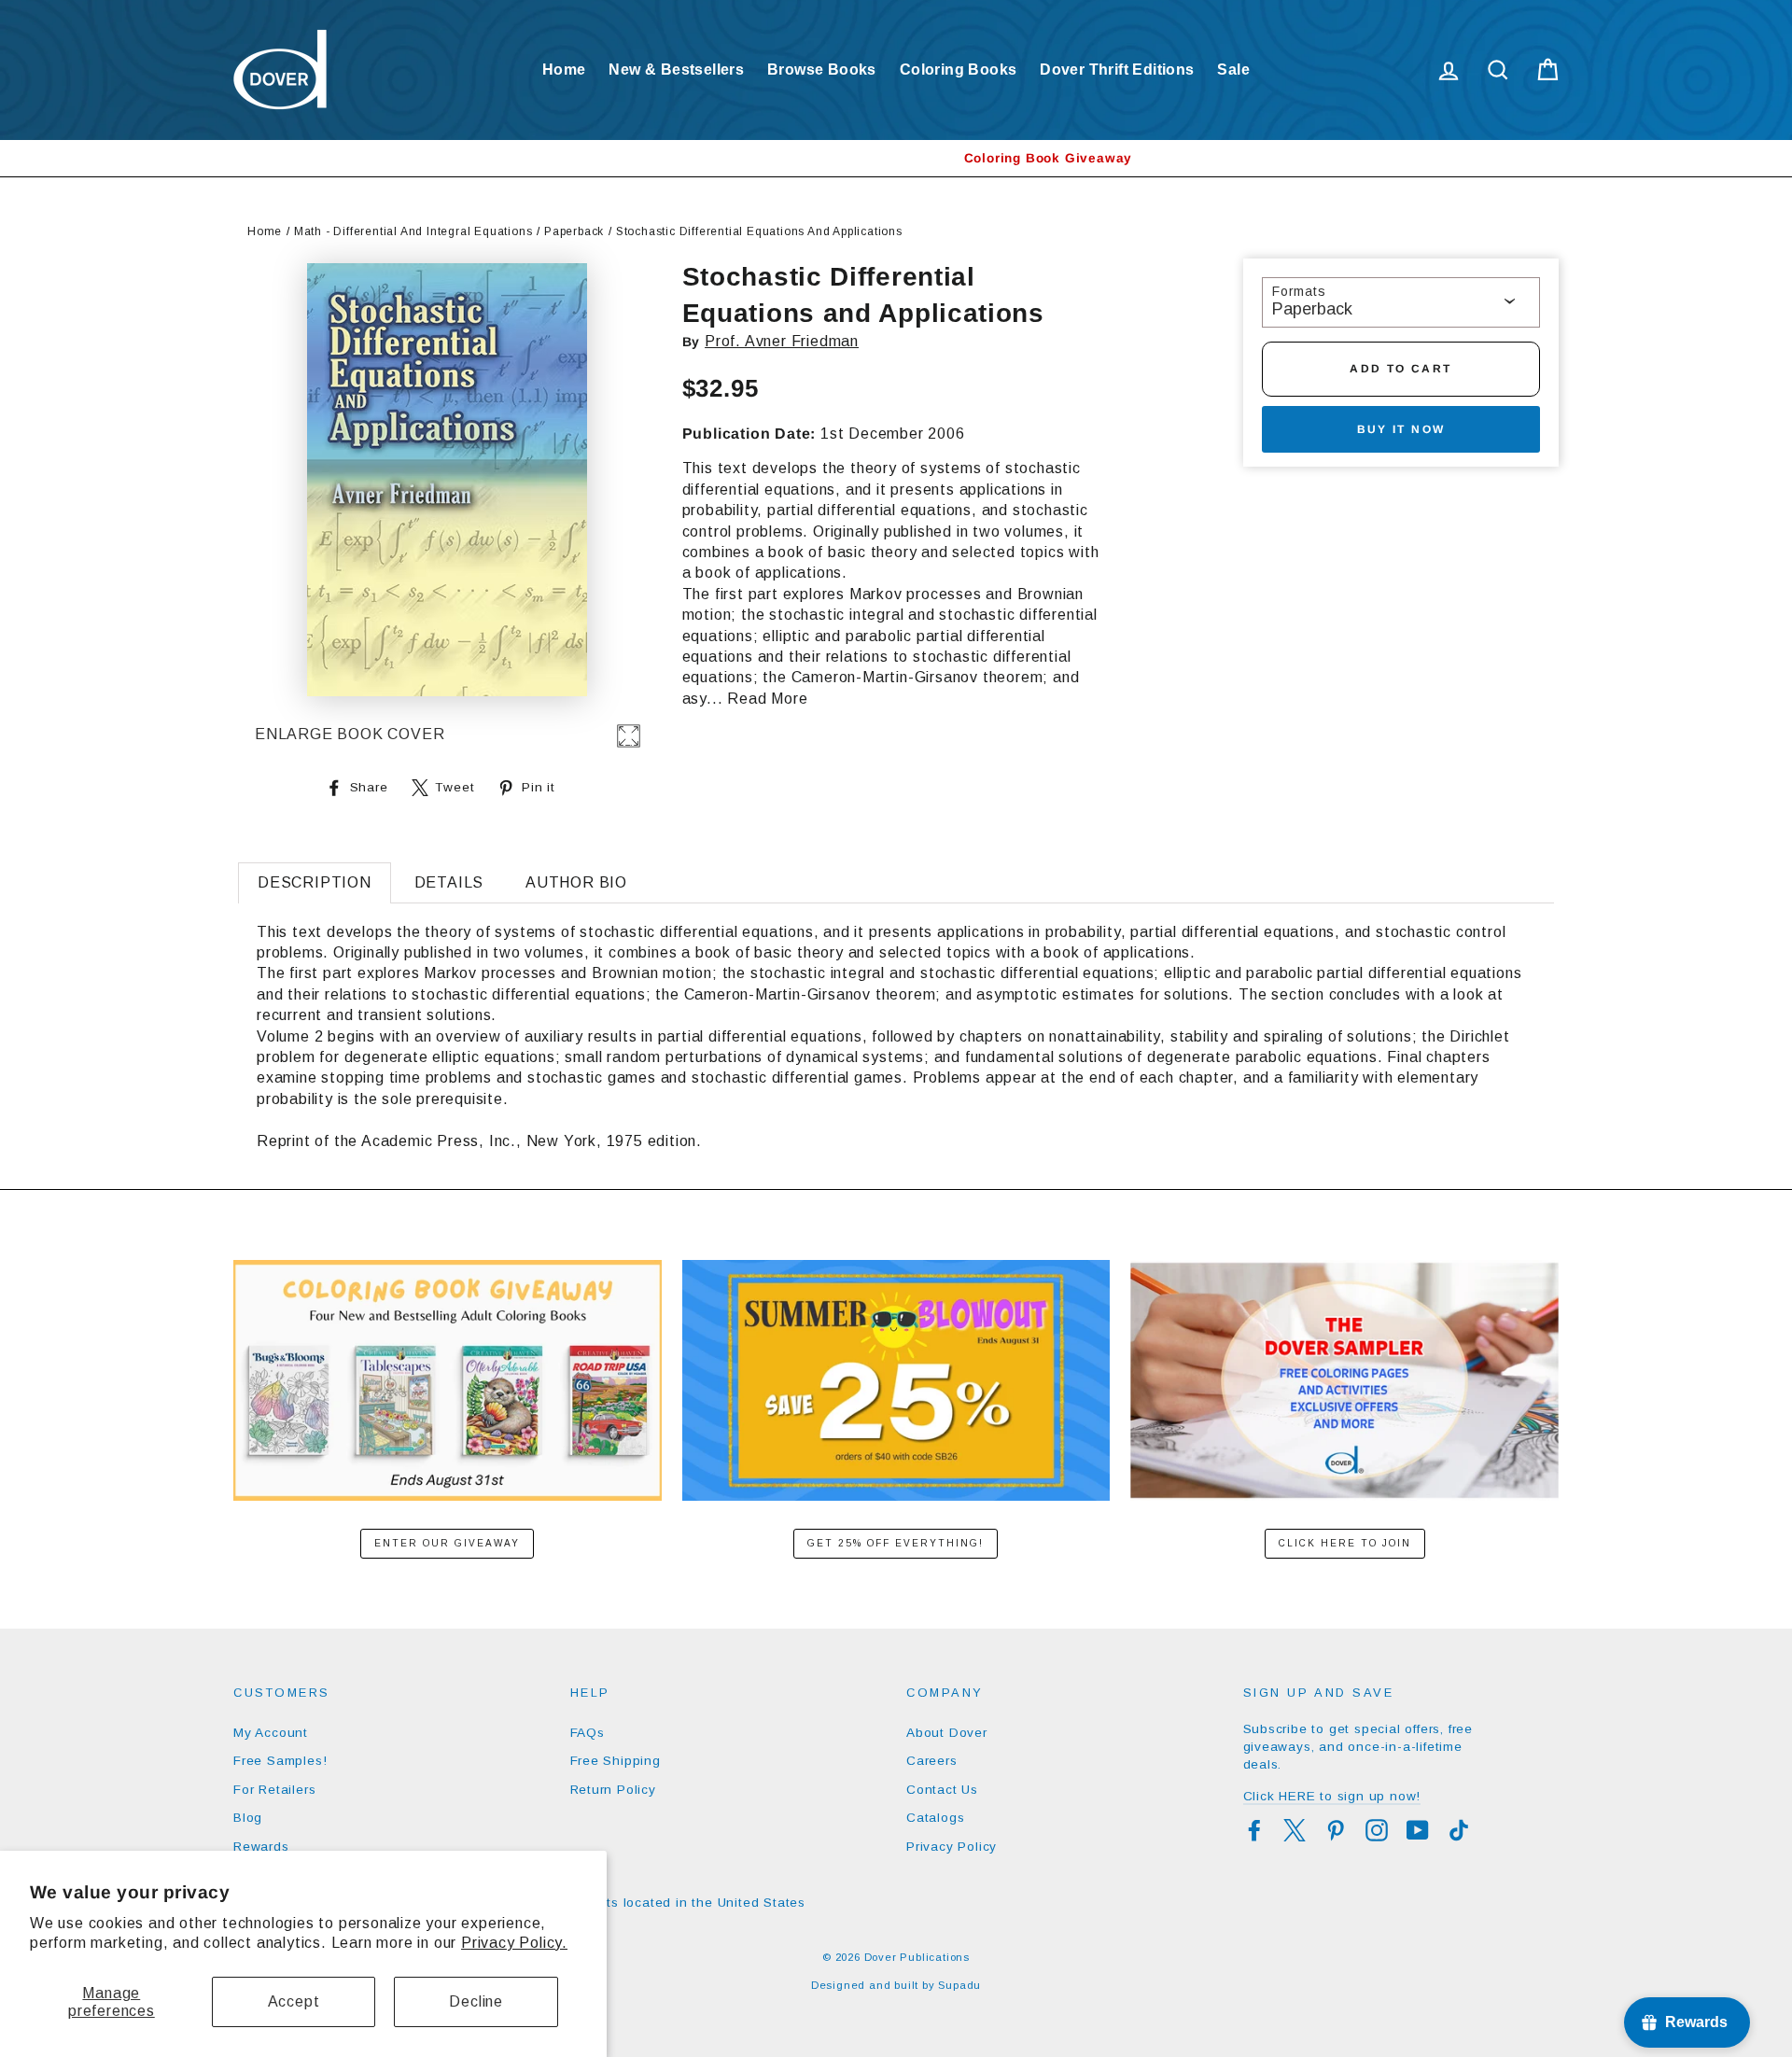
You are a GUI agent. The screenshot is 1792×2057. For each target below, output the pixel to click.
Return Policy (613, 1790)
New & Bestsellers (676, 70)
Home (564, 70)
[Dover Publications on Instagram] (1377, 1830)
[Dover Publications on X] (1295, 1830)
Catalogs (935, 1818)
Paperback (574, 231)
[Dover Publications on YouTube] (1418, 1830)
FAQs (588, 1733)
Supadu (959, 1985)
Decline (476, 2001)
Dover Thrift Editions (1117, 70)
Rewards (261, 1847)
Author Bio (576, 882)
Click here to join (1345, 1543)
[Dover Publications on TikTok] (1459, 1830)
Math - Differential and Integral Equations (413, 231)
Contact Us (942, 1790)
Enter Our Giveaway (447, 1543)
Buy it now (1401, 429)
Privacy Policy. (514, 1943)
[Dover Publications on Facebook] (1254, 1830)
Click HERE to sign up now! (1332, 1796)
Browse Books (822, 70)
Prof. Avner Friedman (782, 341)
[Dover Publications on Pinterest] (1336, 1830)
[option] (896, 158)
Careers (932, 1761)
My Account (271, 1733)
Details (449, 882)
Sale (1233, 70)
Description (315, 882)
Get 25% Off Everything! (896, 1543)
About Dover (947, 1733)
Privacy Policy (952, 1847)
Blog (248, 1818)
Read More (767, 699)
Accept (294, 2001)
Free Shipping (616, 1761)
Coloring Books (959, 70)
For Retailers (274, 1790)
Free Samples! (280, 1761)
